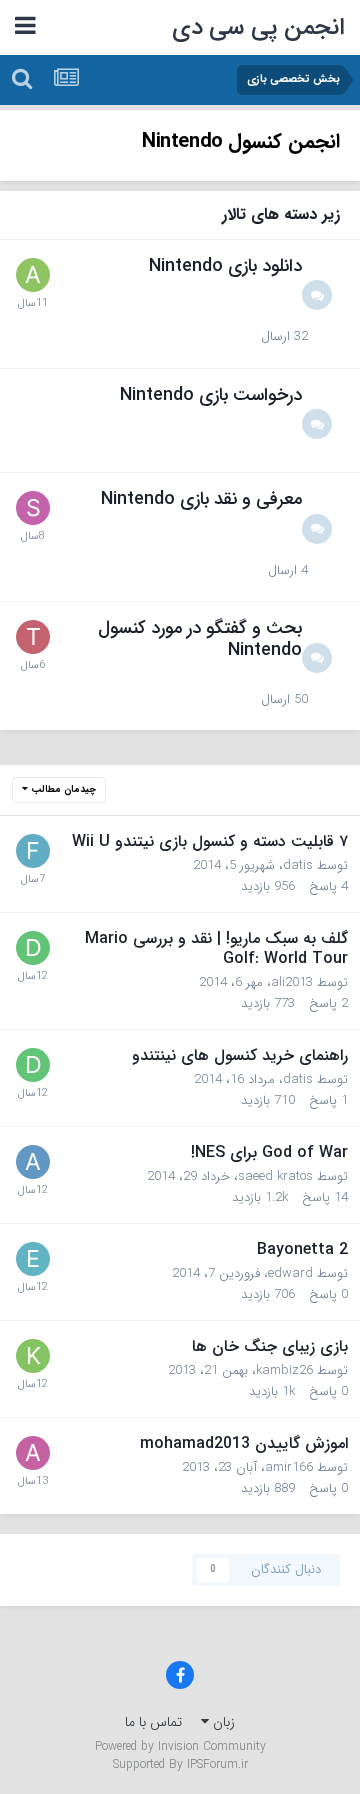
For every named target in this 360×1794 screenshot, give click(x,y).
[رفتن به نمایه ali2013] (33, 1162)
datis (298, 865)
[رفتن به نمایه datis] (33, 948)
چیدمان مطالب (62, 789)
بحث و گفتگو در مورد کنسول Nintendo (200, 639)
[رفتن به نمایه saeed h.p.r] (33, 508)
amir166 (289, 1467)
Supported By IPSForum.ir (180, 1765)
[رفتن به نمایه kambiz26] (33, 1356)
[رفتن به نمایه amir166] (33, 1453)
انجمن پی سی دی (259, 28)
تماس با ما (153, 1722)
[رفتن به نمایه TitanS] (33, 637)
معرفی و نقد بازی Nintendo (201, 499)
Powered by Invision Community (180, 1746)
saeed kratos (275, 1176)
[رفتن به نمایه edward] (33, 1259)
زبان (222, 1722)
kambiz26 (284, 1370)
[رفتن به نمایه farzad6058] (33, 851)
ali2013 (292, 982)
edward (290, 1273)
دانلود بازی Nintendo (225, 266)
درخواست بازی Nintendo (211, 395)
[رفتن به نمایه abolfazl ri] (33, 275)
